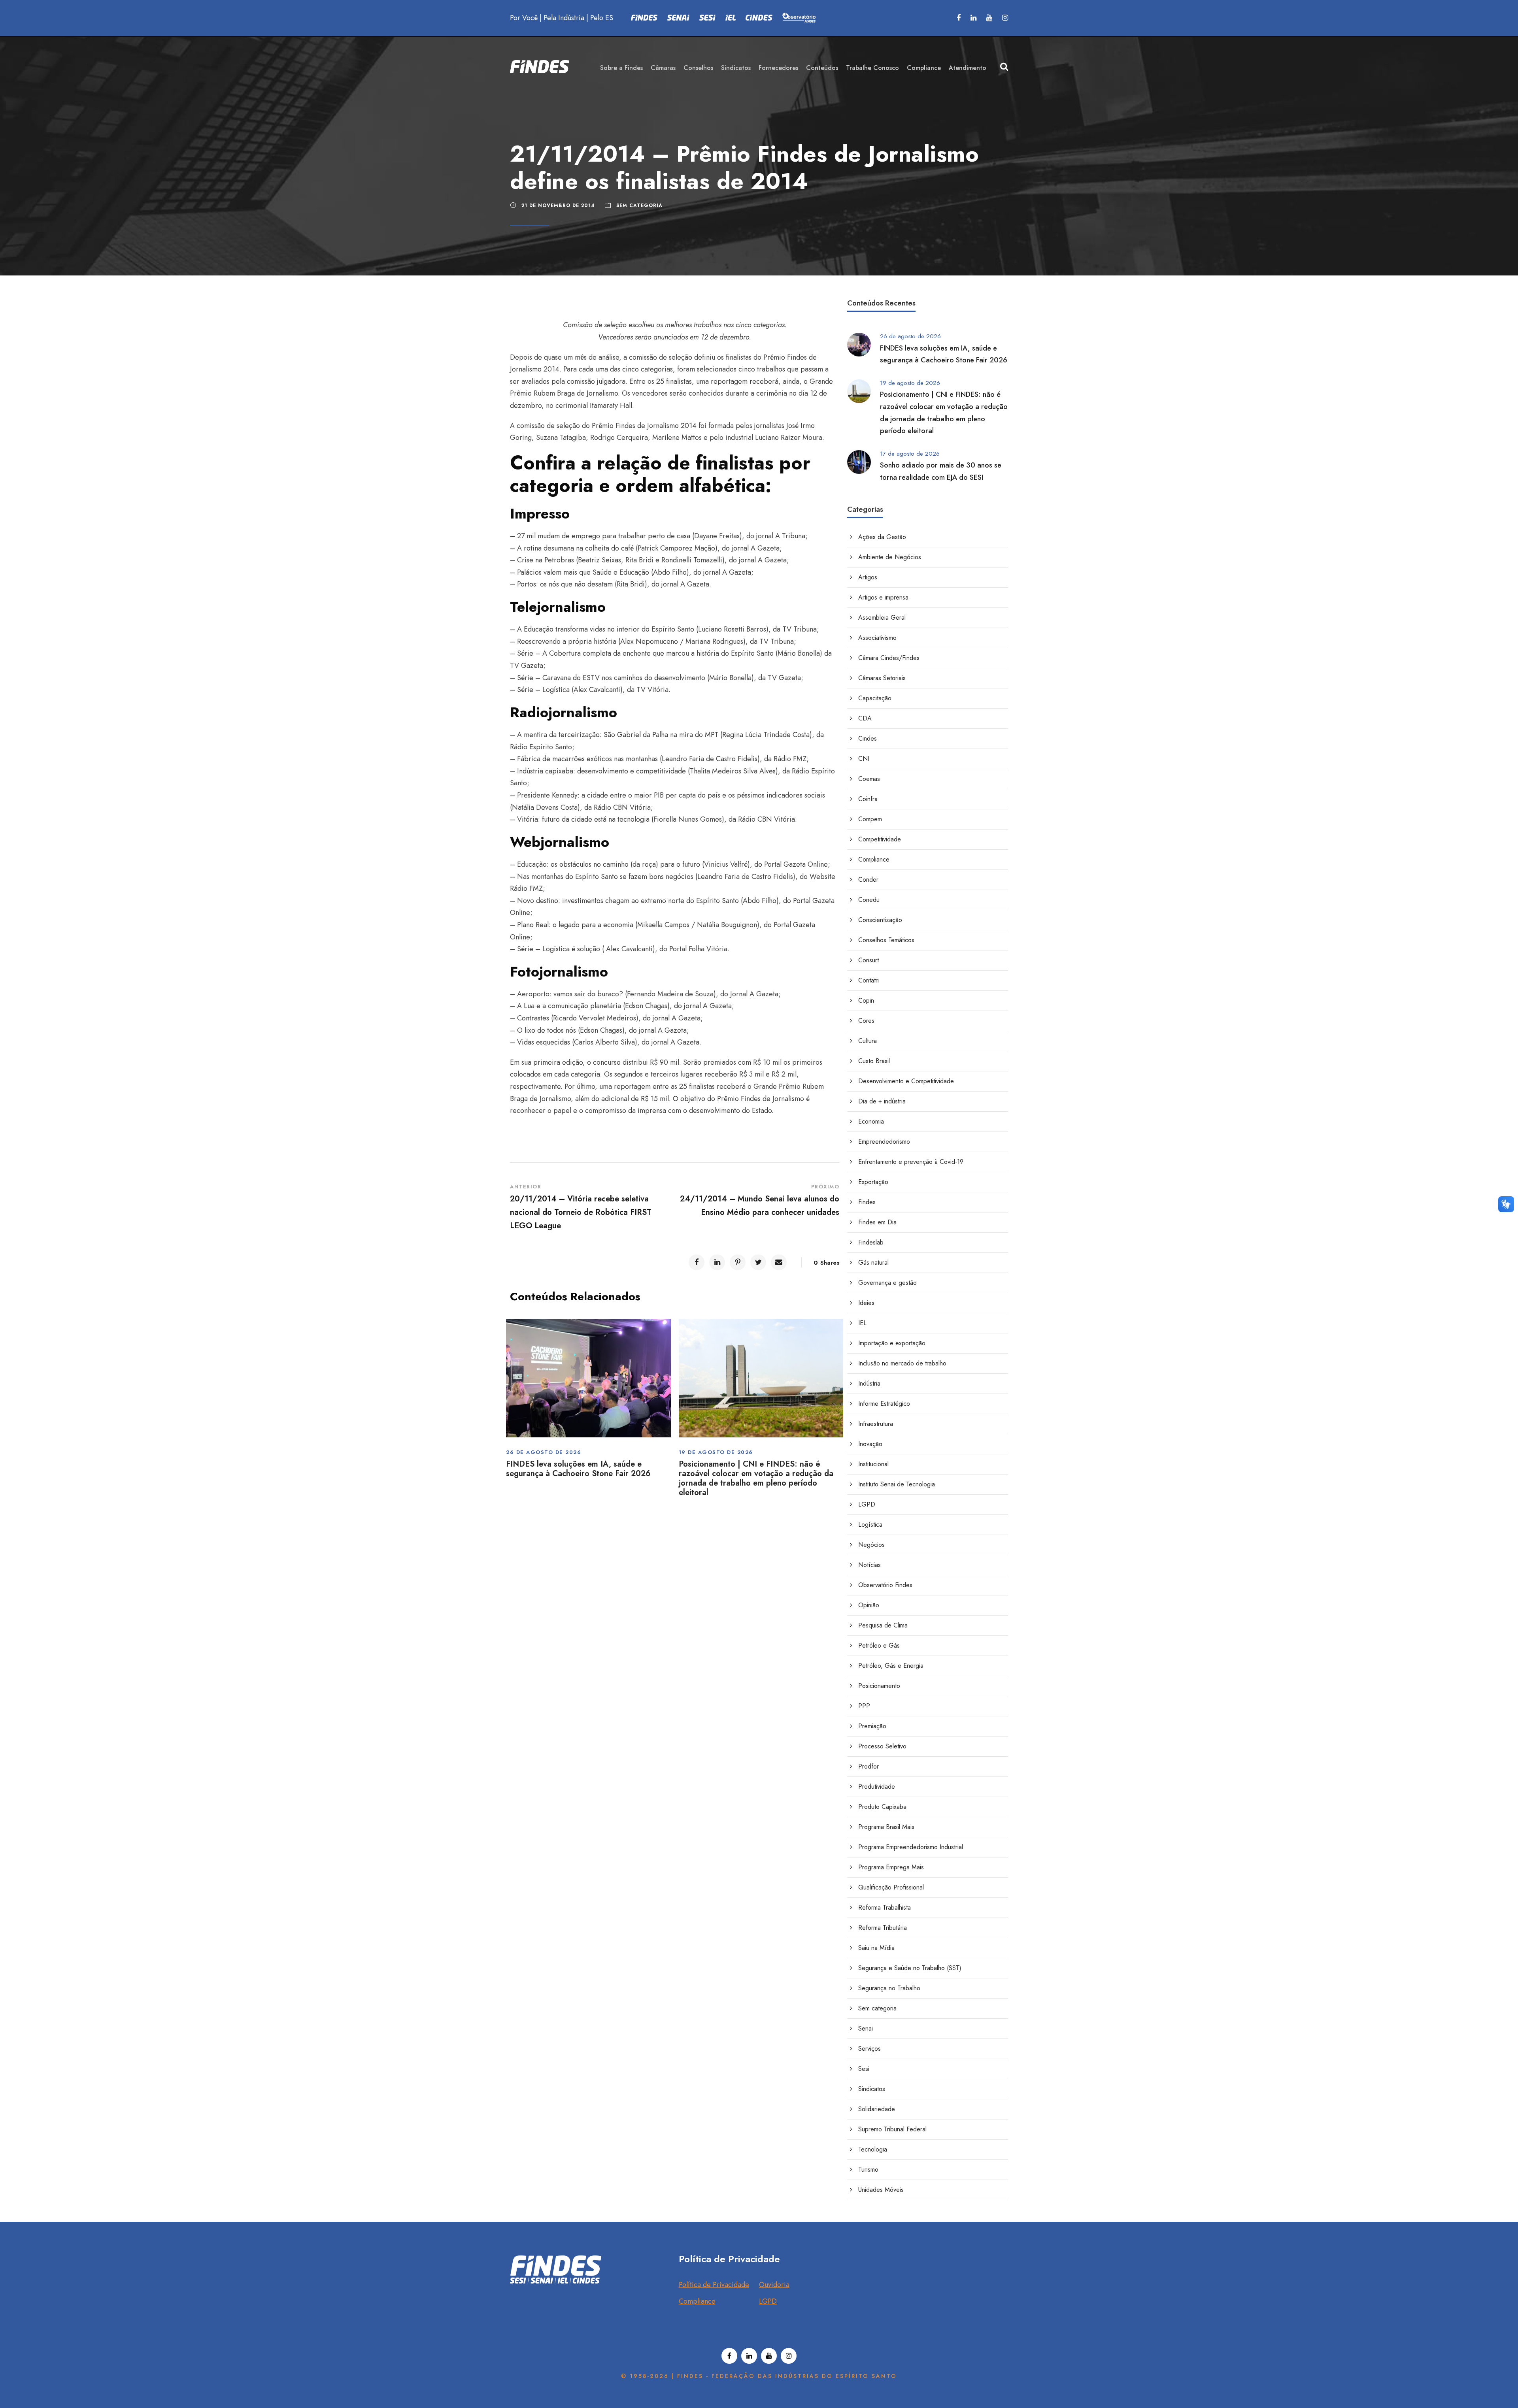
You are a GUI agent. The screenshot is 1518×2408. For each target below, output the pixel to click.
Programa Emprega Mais (891, 1867)
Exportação (873, 1182)
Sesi (864, 2069)
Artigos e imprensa (883, 597)
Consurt (869, 960)
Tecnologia (873, 2149)
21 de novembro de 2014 (558, 206)
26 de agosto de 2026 (544, 1452)
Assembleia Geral (882, 618)
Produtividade (877, 1787)
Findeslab (871, 1242)
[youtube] (989, 18)
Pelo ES (602, 18)
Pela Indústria (564, 18)
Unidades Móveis (881, 2190)
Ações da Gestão (882, 537)
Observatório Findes (885, 1585)
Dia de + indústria (882, 1101)
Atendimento (968, 68)
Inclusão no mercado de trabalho (902, 1363)
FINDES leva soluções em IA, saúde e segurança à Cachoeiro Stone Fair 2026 (578, 1469)
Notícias (869, 1565)
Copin (866, 1000)
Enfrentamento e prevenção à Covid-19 (911, 1162)
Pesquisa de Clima (883, 1625)
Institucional (873, 1464)
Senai (866, 2028)
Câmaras (663, 68)
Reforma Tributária (883, 1928)
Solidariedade (877, 2109)
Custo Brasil (874, 1061)
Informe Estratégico (884, 1404)
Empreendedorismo (884, 1142)
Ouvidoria (774, 2285)
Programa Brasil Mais (886, 1827)
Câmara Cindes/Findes (889, 658)
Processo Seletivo (882, 1746)
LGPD (867, 1504)
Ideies (866, 1303)
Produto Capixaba (882, 1807)
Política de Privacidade (714, 2285)
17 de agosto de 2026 (910, 454)
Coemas (869, 779)
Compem (870, 819)
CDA (865, 718)
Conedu (869, 900)
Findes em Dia (877, 1222)
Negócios (871, 1545)
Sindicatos (736, 68)
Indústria (869, 1383)
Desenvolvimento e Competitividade (906, 1081)
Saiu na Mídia (876, 1948)
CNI (864, 759)
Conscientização (880, 920)
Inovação (870, 1444)
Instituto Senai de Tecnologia (897, 1484)
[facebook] (959, 18)
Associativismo (877, 638)
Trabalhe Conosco (872, 68)
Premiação (872, 1726)
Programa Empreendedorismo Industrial (911, 1847)
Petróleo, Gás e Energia (891, 1666)
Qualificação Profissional (891, 1887)
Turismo (868, 2169)
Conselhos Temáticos (886, 940)
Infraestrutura (876, 1424)
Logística (870, 1525)
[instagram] (1005, 18)
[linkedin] (973, 18)
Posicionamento (879, 1686)
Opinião (869, 1605)
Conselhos (698, 68)
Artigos (868, 577)
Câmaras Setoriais (882, 678)
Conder (868, 880)
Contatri (869, 980)
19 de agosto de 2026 (716, 1452)
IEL (862, 1323)
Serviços (869, 2049)
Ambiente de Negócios (890, 557)
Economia (871, 1121)
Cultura (868, 1041)
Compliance (924, 68)
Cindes (868, 738)
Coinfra (868, 799)
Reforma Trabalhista (885, 1907)
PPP (864, 1706)
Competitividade (880, 839)
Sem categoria (639, 206)
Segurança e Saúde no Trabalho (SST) (910, 1968)
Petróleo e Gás (879, 1645)
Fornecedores (778, 68)
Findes (867, 1202)
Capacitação (875, 698)
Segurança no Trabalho (889, 1988)
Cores (866, 1021)
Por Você (524, 18)
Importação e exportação (892, 1343)
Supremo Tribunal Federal (892, 2129)
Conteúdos (822, 68)
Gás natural (873, 1262)
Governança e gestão (887, 1283)
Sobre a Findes (621, 68)
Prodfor (869, 1766)
